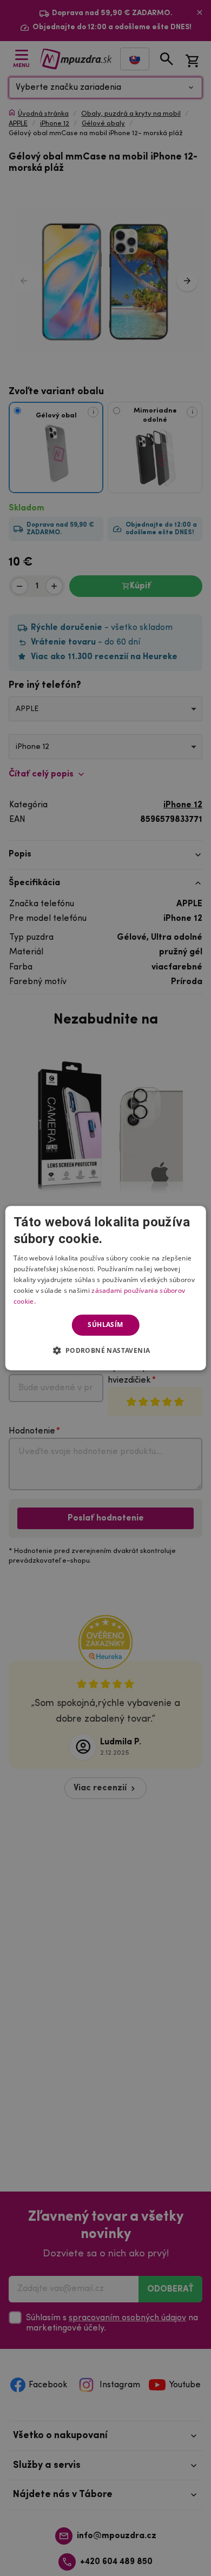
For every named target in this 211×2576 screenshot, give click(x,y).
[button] (105, 1350)
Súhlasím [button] (105, 1324)
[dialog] (106, 1288)
